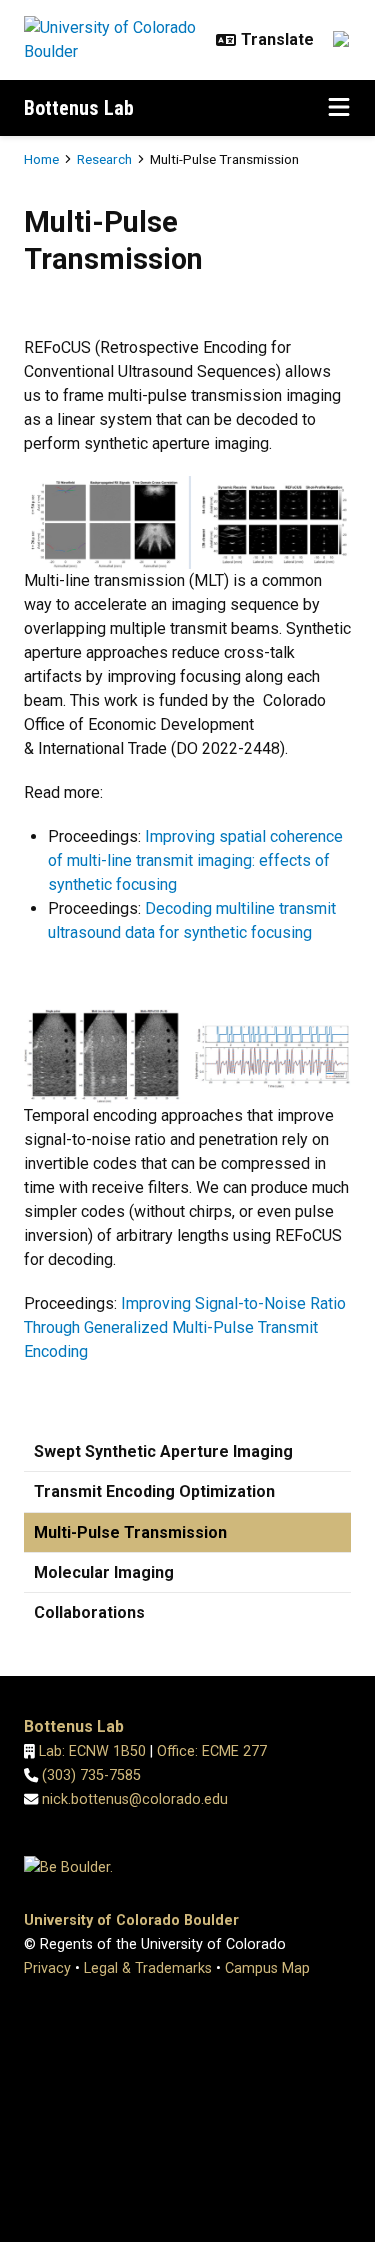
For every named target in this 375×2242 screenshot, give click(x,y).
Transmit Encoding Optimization (154, 1491)
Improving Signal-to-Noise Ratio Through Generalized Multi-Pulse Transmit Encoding (185, 1327)
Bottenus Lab (79, 108)
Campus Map (267, 1968)
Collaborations (89, 1612)
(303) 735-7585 (91, 1775)
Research (104, 159)
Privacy (47, 1968)
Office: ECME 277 (212, 1751)
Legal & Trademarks (148, 1968)
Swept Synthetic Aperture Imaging (163, 1451)
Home (41, 159)
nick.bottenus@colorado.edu (135, 1799)
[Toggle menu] (339, 108)
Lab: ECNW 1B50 (92, 1751)
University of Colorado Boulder (131, 1920)
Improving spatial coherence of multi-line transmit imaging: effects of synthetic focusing (195, 860)
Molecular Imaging (104, 1572)
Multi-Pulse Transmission (130, 1532)
